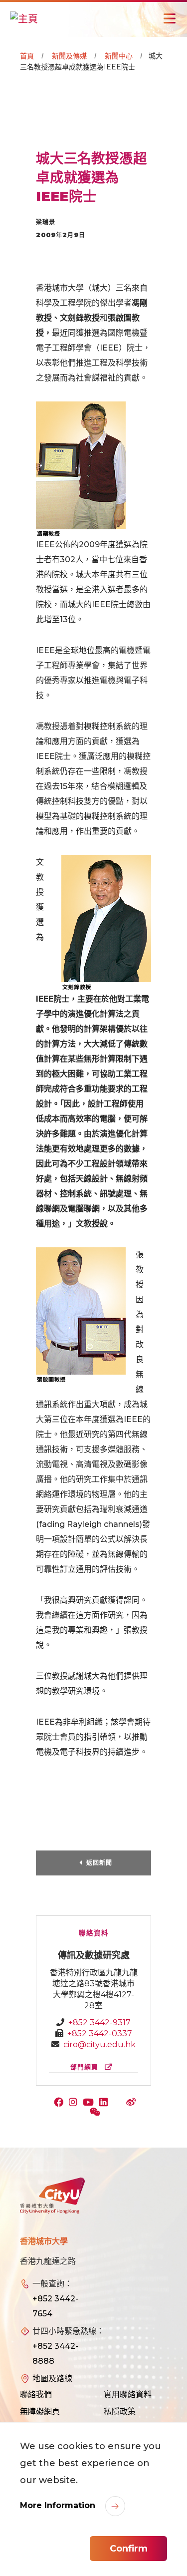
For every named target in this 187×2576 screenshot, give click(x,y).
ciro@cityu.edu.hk (99, 2044)
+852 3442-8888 (55, 2354)
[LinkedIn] (106, 2103)
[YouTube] (91, 2103)
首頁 (27, 56)
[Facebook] (61, 2103)
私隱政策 (120, 2411)
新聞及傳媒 (69, 56)
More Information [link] (59, 2505)
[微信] (96, 2113)
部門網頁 (86, 2067)
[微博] (132, 2103)
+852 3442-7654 (55, 2306)
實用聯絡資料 (128, 2394)
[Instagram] (75, 2103)
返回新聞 (99, 1863)
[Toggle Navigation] (170, 18)
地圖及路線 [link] (52, 2379)
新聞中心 (119, 56)
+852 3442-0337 (100, 2033)
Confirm (129, 2549)
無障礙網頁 (40, 2411)
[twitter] (119, 2103)
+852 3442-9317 (99, 2023)
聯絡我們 (36, 2394)
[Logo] (52, 2196)
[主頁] (24, 18)
